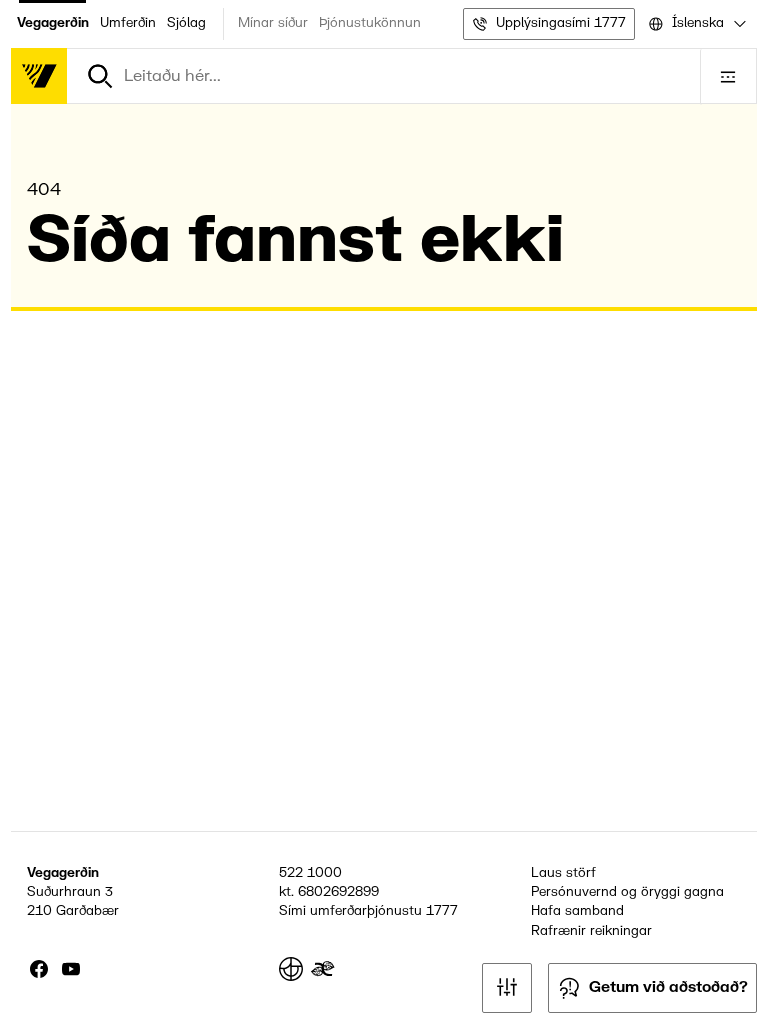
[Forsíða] (39, 76)
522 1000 (310, 873)
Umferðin (128, 23)
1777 (442, 911)
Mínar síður (273, 23)
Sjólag (186, 23)
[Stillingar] (507, 988)
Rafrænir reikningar (591, 931)
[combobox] (696, 24)
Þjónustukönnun (370, 23)
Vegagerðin (53, 23)
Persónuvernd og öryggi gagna (627, 892)
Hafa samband (577, 911)
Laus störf (563, 873)
